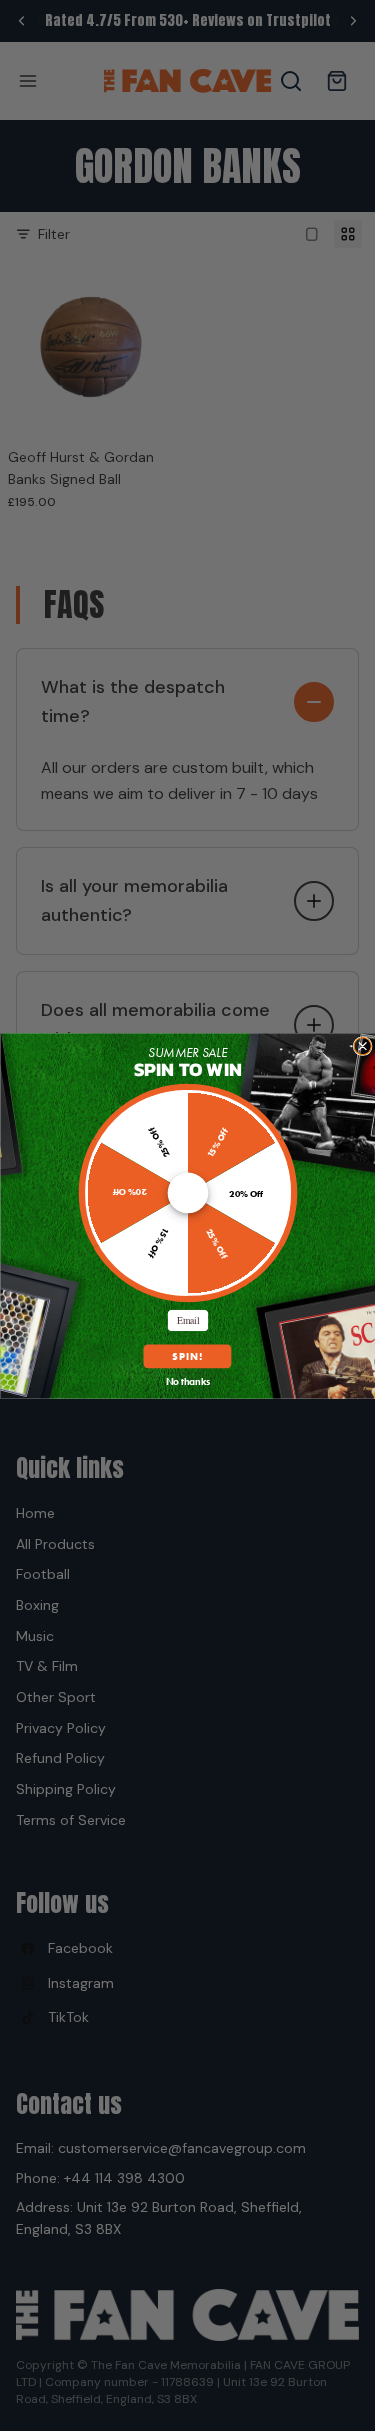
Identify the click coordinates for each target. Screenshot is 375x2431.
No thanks (187, 1381)
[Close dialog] (362, 1045)
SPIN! (187, 1355)
